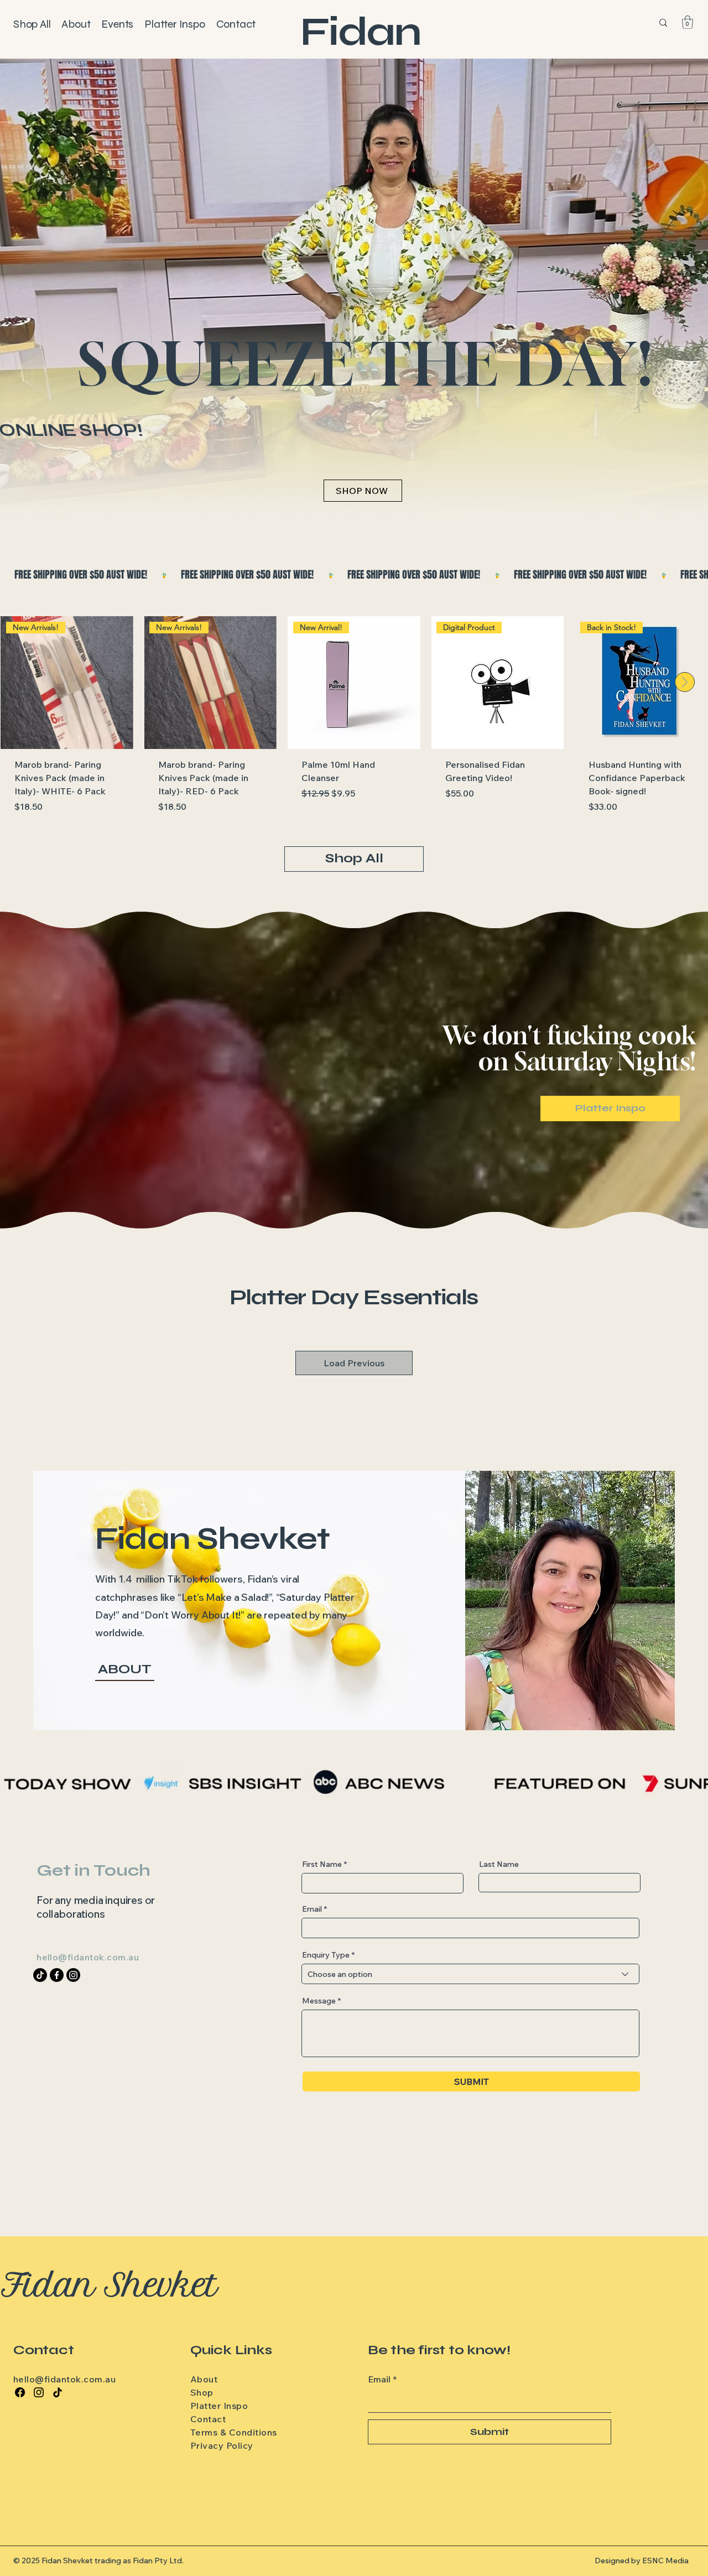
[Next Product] (685, 682)
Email (312, 1909)
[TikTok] (58, 2392)
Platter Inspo (219, 2406)
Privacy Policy (222, 2445)
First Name (322, 1864)
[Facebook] (20, 2392)
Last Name (499, 1864)
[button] (688, 22)
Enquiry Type (326, 1955)
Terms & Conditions (234, 2432)
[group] (354, 722)
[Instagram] (39, 2392)
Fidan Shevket (110, 2285)
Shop (202, 2392)
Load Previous (354, 1363)
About (204, 2379)
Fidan (360, 32)
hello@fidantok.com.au (88, 1957)
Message (319, 2001)
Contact (208, 2419)
